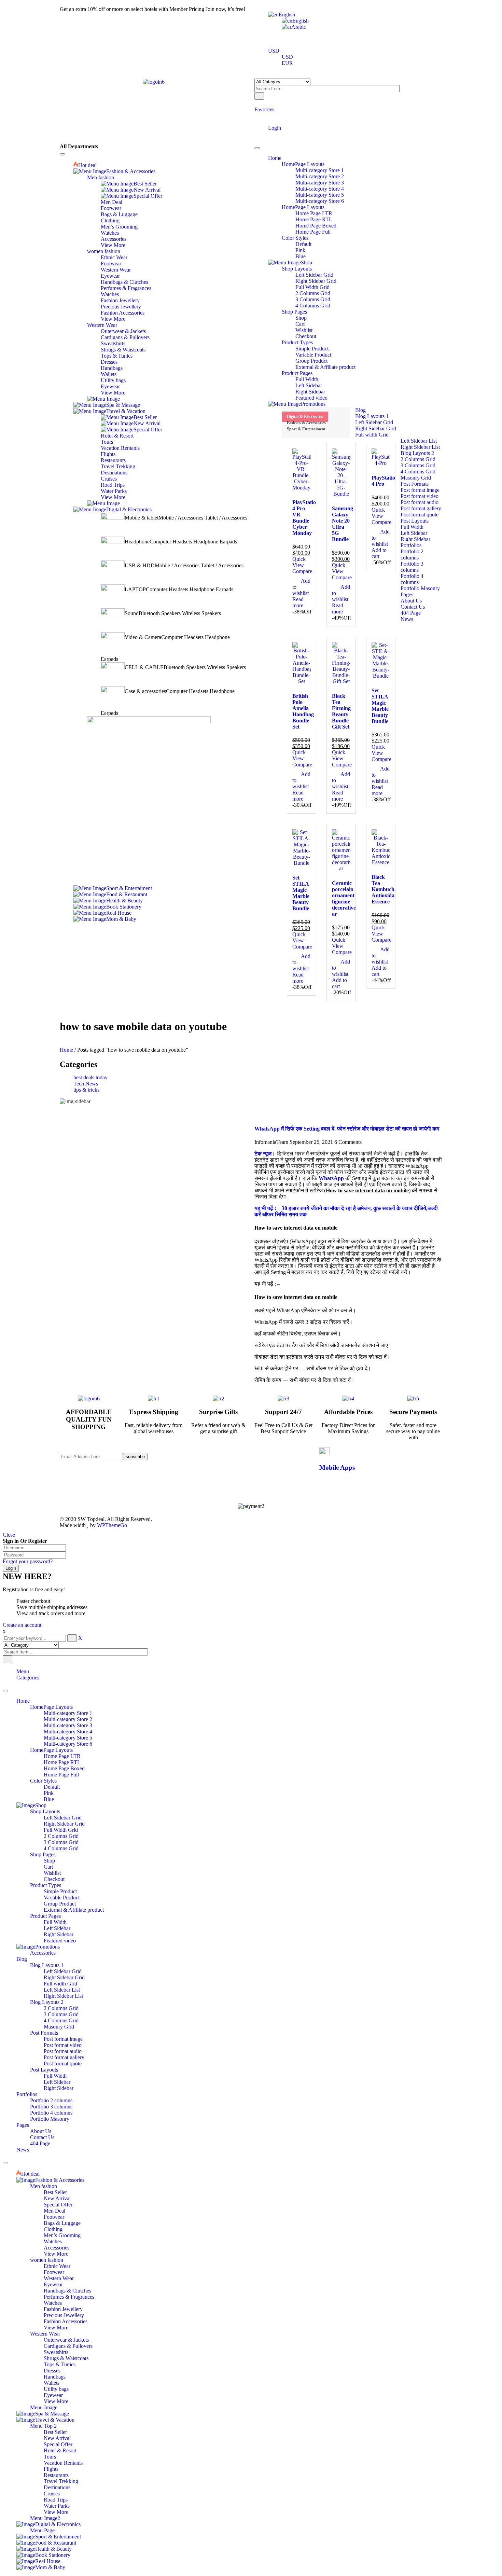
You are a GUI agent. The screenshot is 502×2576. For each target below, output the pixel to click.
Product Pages (45, 2370)
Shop (49, 2315)
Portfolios (27, 2548)
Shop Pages (43, 2308)
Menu (23, 2125)
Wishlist (52, 2327)
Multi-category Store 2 (68, 2173)
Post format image (63, 2493)
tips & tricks (86, 1090)
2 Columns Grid (61, 2290)
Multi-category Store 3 (68, 2179)
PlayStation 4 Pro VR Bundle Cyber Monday (306, 518)
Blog (22, 2413)
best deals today (90, 1077)
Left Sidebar (57, 2382)
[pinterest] (205, 1922)
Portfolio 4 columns (51, 2567)
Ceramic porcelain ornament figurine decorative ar (344, 898)
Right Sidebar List (63, 2450)
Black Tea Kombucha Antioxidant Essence (385, 889)
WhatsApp (331, 1632)
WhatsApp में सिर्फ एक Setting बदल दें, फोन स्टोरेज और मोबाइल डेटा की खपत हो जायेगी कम (347, 1583)
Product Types (46, 2339)
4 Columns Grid (61, 2302)
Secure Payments (413, 1866)
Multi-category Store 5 (68, 2192)
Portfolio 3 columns (51, 2560)
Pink (49, 2247)
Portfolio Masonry (50, 2573)
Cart (48, 2321)
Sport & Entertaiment (306, 429)
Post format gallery (64, 2511)
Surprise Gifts (218, 1866)
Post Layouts (44, 2524)
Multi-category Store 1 (68, 2167)
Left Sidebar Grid (63, 2272)
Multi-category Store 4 (68, 2185)
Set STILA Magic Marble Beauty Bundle (380, 706)
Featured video (60, 2394)
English (287, 15)
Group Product (60, 2358)
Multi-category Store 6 (68, 2198)
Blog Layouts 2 (47, 2456)
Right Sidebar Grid (64, 2278)
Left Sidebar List (62, 2444)
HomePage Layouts (51, 2161)
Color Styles (43, 2235)
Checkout (54, 2333)
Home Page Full (61, 2228)
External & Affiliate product (74, 2364)
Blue (49, 2253)
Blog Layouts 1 (47, 2419)
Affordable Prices (348, 1866)
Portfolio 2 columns (51, 2554)
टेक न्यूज (263, 1608)
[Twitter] (205, 1916)
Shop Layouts (45, 2265)
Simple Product (60, 2345)
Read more (298, 602)
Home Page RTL (62, 2216)
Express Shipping (154, 1866)
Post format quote (63, 2517)
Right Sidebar (59, 2388)
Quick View (299, 562)
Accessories (43, 2407)
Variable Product (62, 2351)
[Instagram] (205, 1928)
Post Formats (44, 2487)
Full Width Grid (61, 2284)
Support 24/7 (283, 1866)
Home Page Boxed (64, 2222)
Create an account (22, 2079)
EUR (287, 63)
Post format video (63, 2499)
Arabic (299, 27)
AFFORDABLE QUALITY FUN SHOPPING (89, 1873)
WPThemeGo (112, 1979)
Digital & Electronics (305, 417)
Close (9, 1989)
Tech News (86, 1084)
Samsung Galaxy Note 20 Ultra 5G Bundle (343, 524)
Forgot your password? (28, 2015)
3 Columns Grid (61, 2296)
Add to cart (379, 553)
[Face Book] (205, 1910)
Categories (28, 2131)
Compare (302, 571)
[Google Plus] (205, 1934)
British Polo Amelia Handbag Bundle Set (303, 711)
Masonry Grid (59, 2481)
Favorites (264, 109)
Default (52, 2241)
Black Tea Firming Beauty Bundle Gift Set (341, 711)
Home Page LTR (62, 2210)
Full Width (55, 2376)
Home (66, 1050)
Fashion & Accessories (306, 423)
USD (274, 51)
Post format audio (63, 2505)
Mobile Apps (337, 1921)
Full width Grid (60, 2437)
